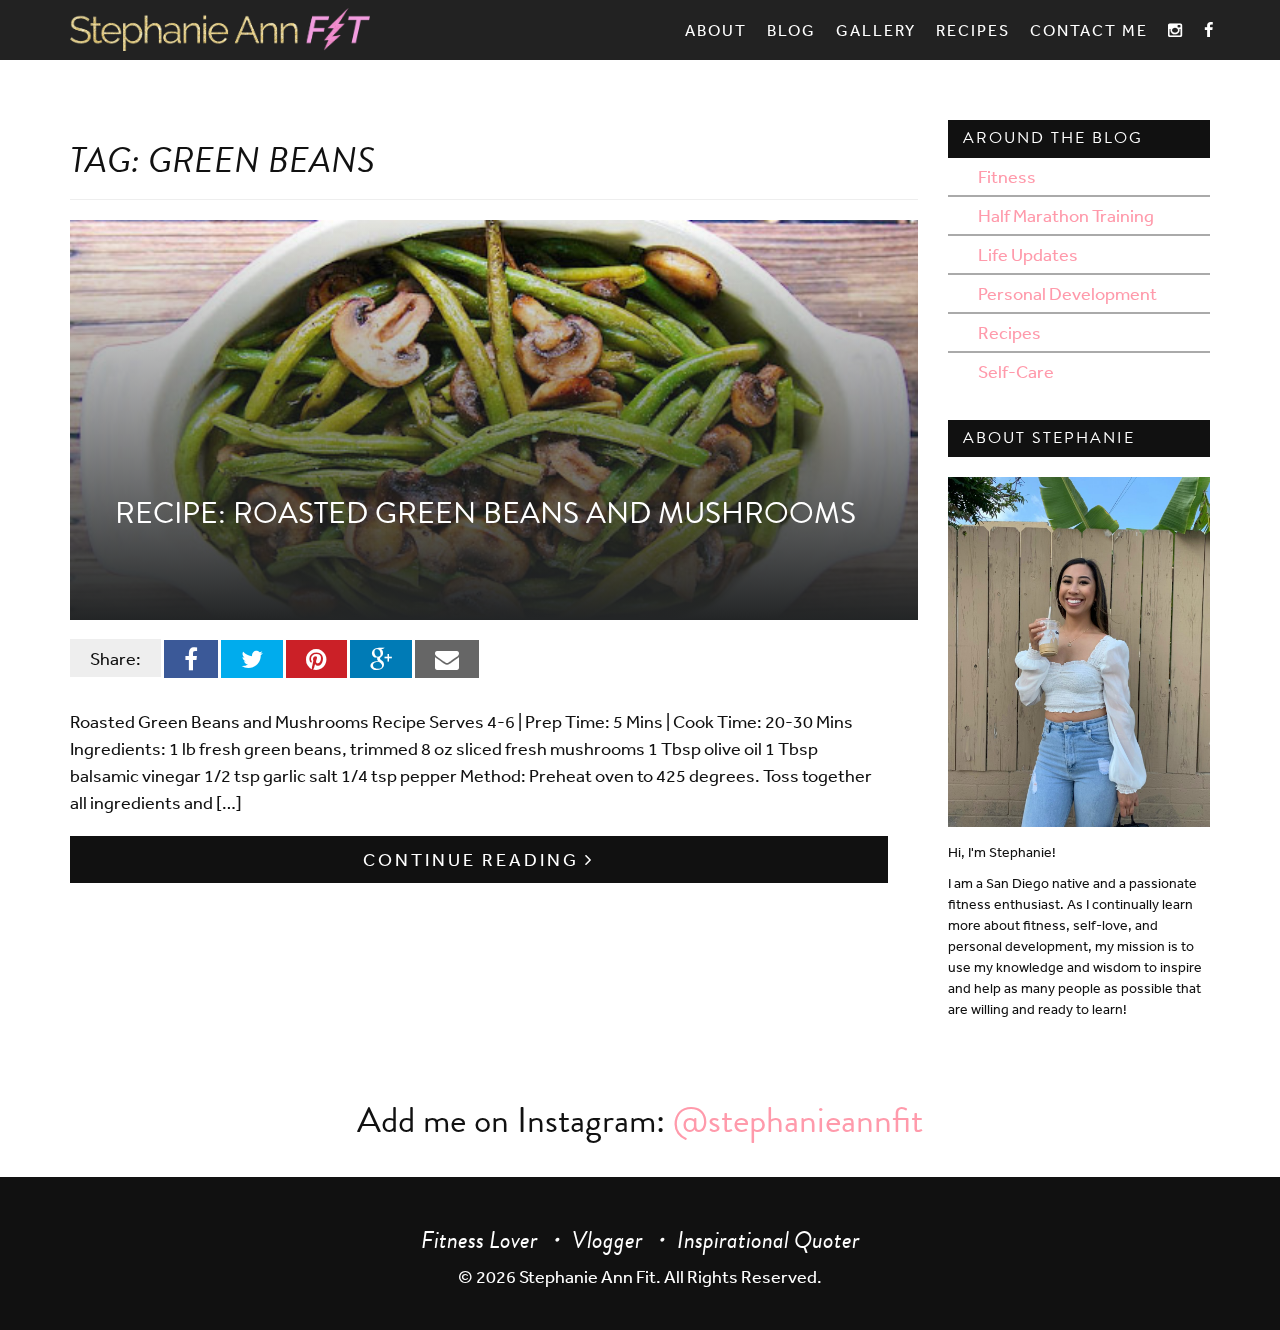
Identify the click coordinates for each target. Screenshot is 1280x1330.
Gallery (876, 30)
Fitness (1007, 176)
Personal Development (1067, 293)
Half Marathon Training (1066, 215)
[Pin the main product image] (316, 658)
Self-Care (1016, 371)
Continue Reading (474, 859)
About (716, 30)
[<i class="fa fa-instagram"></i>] (1176, 30)
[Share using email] (447, 658)
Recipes (973, 30)
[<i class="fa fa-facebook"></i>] (1209, 30)
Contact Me (1089, 30)
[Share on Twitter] (252, 658)
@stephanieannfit (798, 1119)
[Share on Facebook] (191, 658)
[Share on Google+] (381, 658)
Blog (791, 30)
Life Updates (1028, 254)
